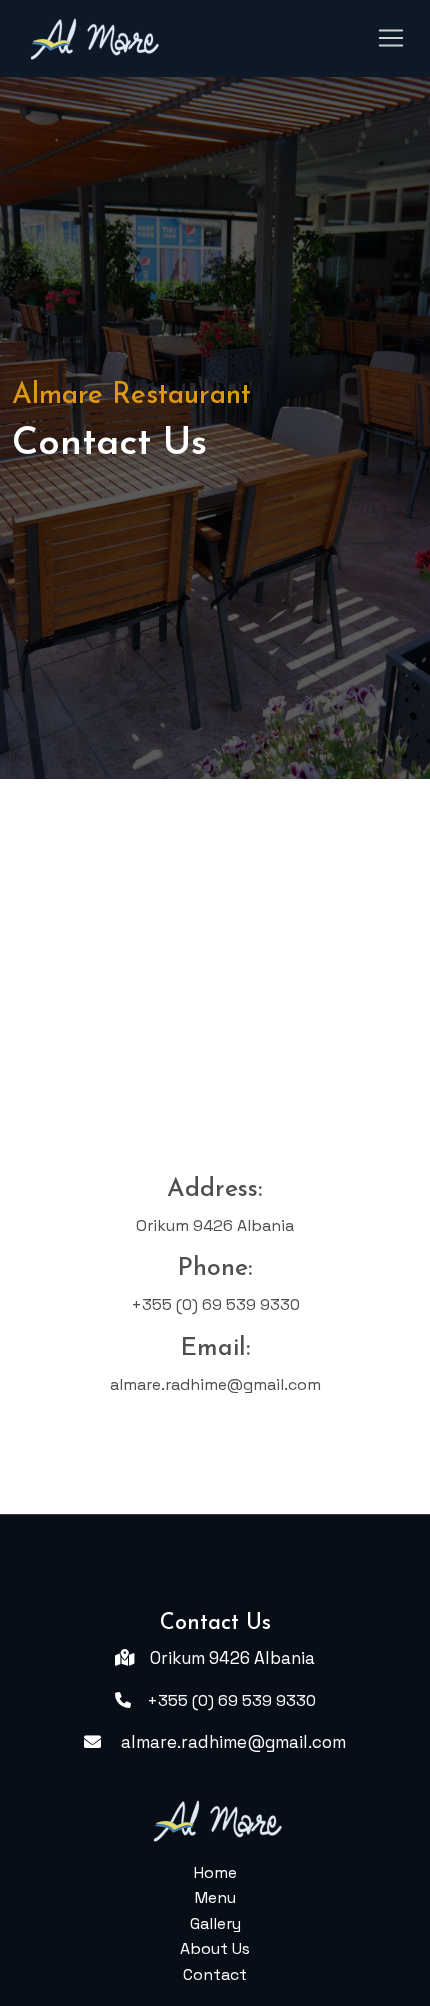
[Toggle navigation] (391, 38)
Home (215, 1872)
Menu (215, 1897)
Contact (215, 1974)
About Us (215, 1948)
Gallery (215, 1923)
